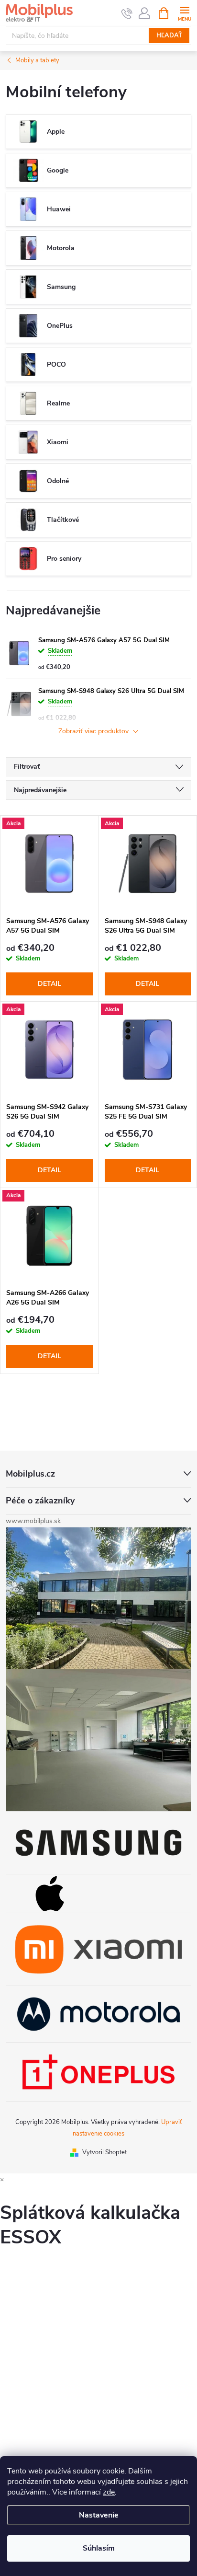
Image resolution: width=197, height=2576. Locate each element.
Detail (49, 984)
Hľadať (169, 35)
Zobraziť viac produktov (94, 732)
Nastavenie (99, 2515)
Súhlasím (99, 2548)
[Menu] (184, 13)
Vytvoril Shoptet (104, 2152)
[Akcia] (49, 864)
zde (109, 2492)
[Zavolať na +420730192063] (127, 13)
